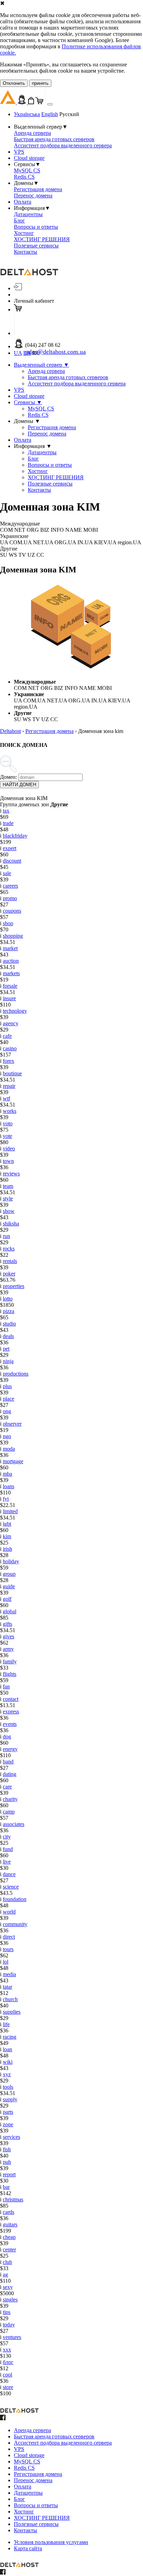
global (10, 1611)
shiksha (11, 1224)
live (7, 1862)
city (7, 1837)
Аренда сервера (32, 133)
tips (7, 2312)
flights (10, 1674)
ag (5, 2275)
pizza (9, 1311)
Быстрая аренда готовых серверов (54, 139)
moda (9, 1449)
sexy (8, 2287)
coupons (12, 911)
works (10, 1111)
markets (11, 973)
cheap (9, 2237)
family (10, 1661)
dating (10, 1774)
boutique (12, 1073)
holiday (11, 1561)
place (9, 1399)
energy (10, 1749)
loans (9, 1486)
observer (12, 1424)
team (8, 1186)
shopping (13, 936)
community (15, 1924)
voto (8, 1123)
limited (10, 1511)
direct (9, 1937)
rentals (10, 1261)
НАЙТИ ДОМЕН (19, 785)
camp (9, 1812)
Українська (27, 114)
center (9, 2249)
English (50, 114)
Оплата (23, 202)
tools (8, 2087)
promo (10, 898)
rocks (9, 1249)
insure (9, 998)
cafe (7, 1036)
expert (10, 848)
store (8, 2387)
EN (27, 353)
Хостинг (24, 233)
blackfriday (15, 836)
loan (7, 2049)
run (6, 1236)
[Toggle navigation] (50, 104)
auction (11, 961)
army (8, 1649)
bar (6, 2187)
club (7, 2262)
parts (8, 2112)
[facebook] (3, 2418)
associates (14, 1824)
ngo (7, 1436)
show (9, 1211)
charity (10, 1799)
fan (6, 1686)
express (11, 1711)
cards (9, 2212)
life (6, 2024)
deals (8, 1336)
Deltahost (10, 731)
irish (7, 1549)
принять (40, 83)
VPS (19, 152)
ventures (12, 2337)
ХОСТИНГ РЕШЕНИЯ (42, 239)
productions (16, 1374)
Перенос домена (33, 195)
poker (9, 1274)
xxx (7, 2350)
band (8, 1762)
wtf (6, 1098)
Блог (19, 221)
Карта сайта (28, 2548)
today (9, 2325)
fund (8, 1849)
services (11, 2137)
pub (7, 2162)
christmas (13, 2199)
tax (6, 811)
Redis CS (24, 177)
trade (8, 823)
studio (9, 1324)
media (9, 1974)
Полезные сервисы (36, 246)
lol (6, 1962)
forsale (10, 986)
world (9, 1912)
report (9, 2174)
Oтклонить (14, 83)
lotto (8, 1299)
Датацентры (28, 214)
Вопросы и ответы (36, 227)
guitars (10, 2224)
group (9, 1574)
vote (7, 1136)
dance (9, 1874)
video (9, 1148)
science (11, 1887)
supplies (12, 2012)
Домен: (9, 777)
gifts (7, 1624)
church (10, 1999)
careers (10, 886)
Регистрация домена (38, 189)
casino (10, 1048)
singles (10, 2300)
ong (7, 1411)
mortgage (13, 1461)
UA (18, 353)
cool (7, 2375)
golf (7, 1599)
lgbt (7, 1524)
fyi (6, 1499)
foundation (15, 1899)
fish (7, 2149)
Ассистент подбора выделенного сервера (63, 145)
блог (8, 2362)
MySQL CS (27, 170)
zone (8, 2124)
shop (8, 923)
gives (9, 1636)
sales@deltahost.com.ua (55, 352)
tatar (7, 1987)
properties (14, 1286)
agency (11, 1023)
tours (8, 1949)
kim (7, 1536)
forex (9, 1061)
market (10, 948)
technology (15, 1011)
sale (7, 873)
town (8, 1161)
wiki (8, 2062)
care (7, 1787)
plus (7, 1386)
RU (36, 353)
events (10, 1724)
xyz (7, 2074)
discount (12, 861)
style (8, 1199)
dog (7, 1737)
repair (9, 1086)
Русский (69, 114)
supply (10, 2099)
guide (9, 1586)
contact (11, 1699)
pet (6, 1349)
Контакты (26, 252)
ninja (8, 1361)
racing (10, 2037)
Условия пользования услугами (51, 2542)
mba (7, 1474)
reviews (11, 1173)
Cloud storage (29, 158)
